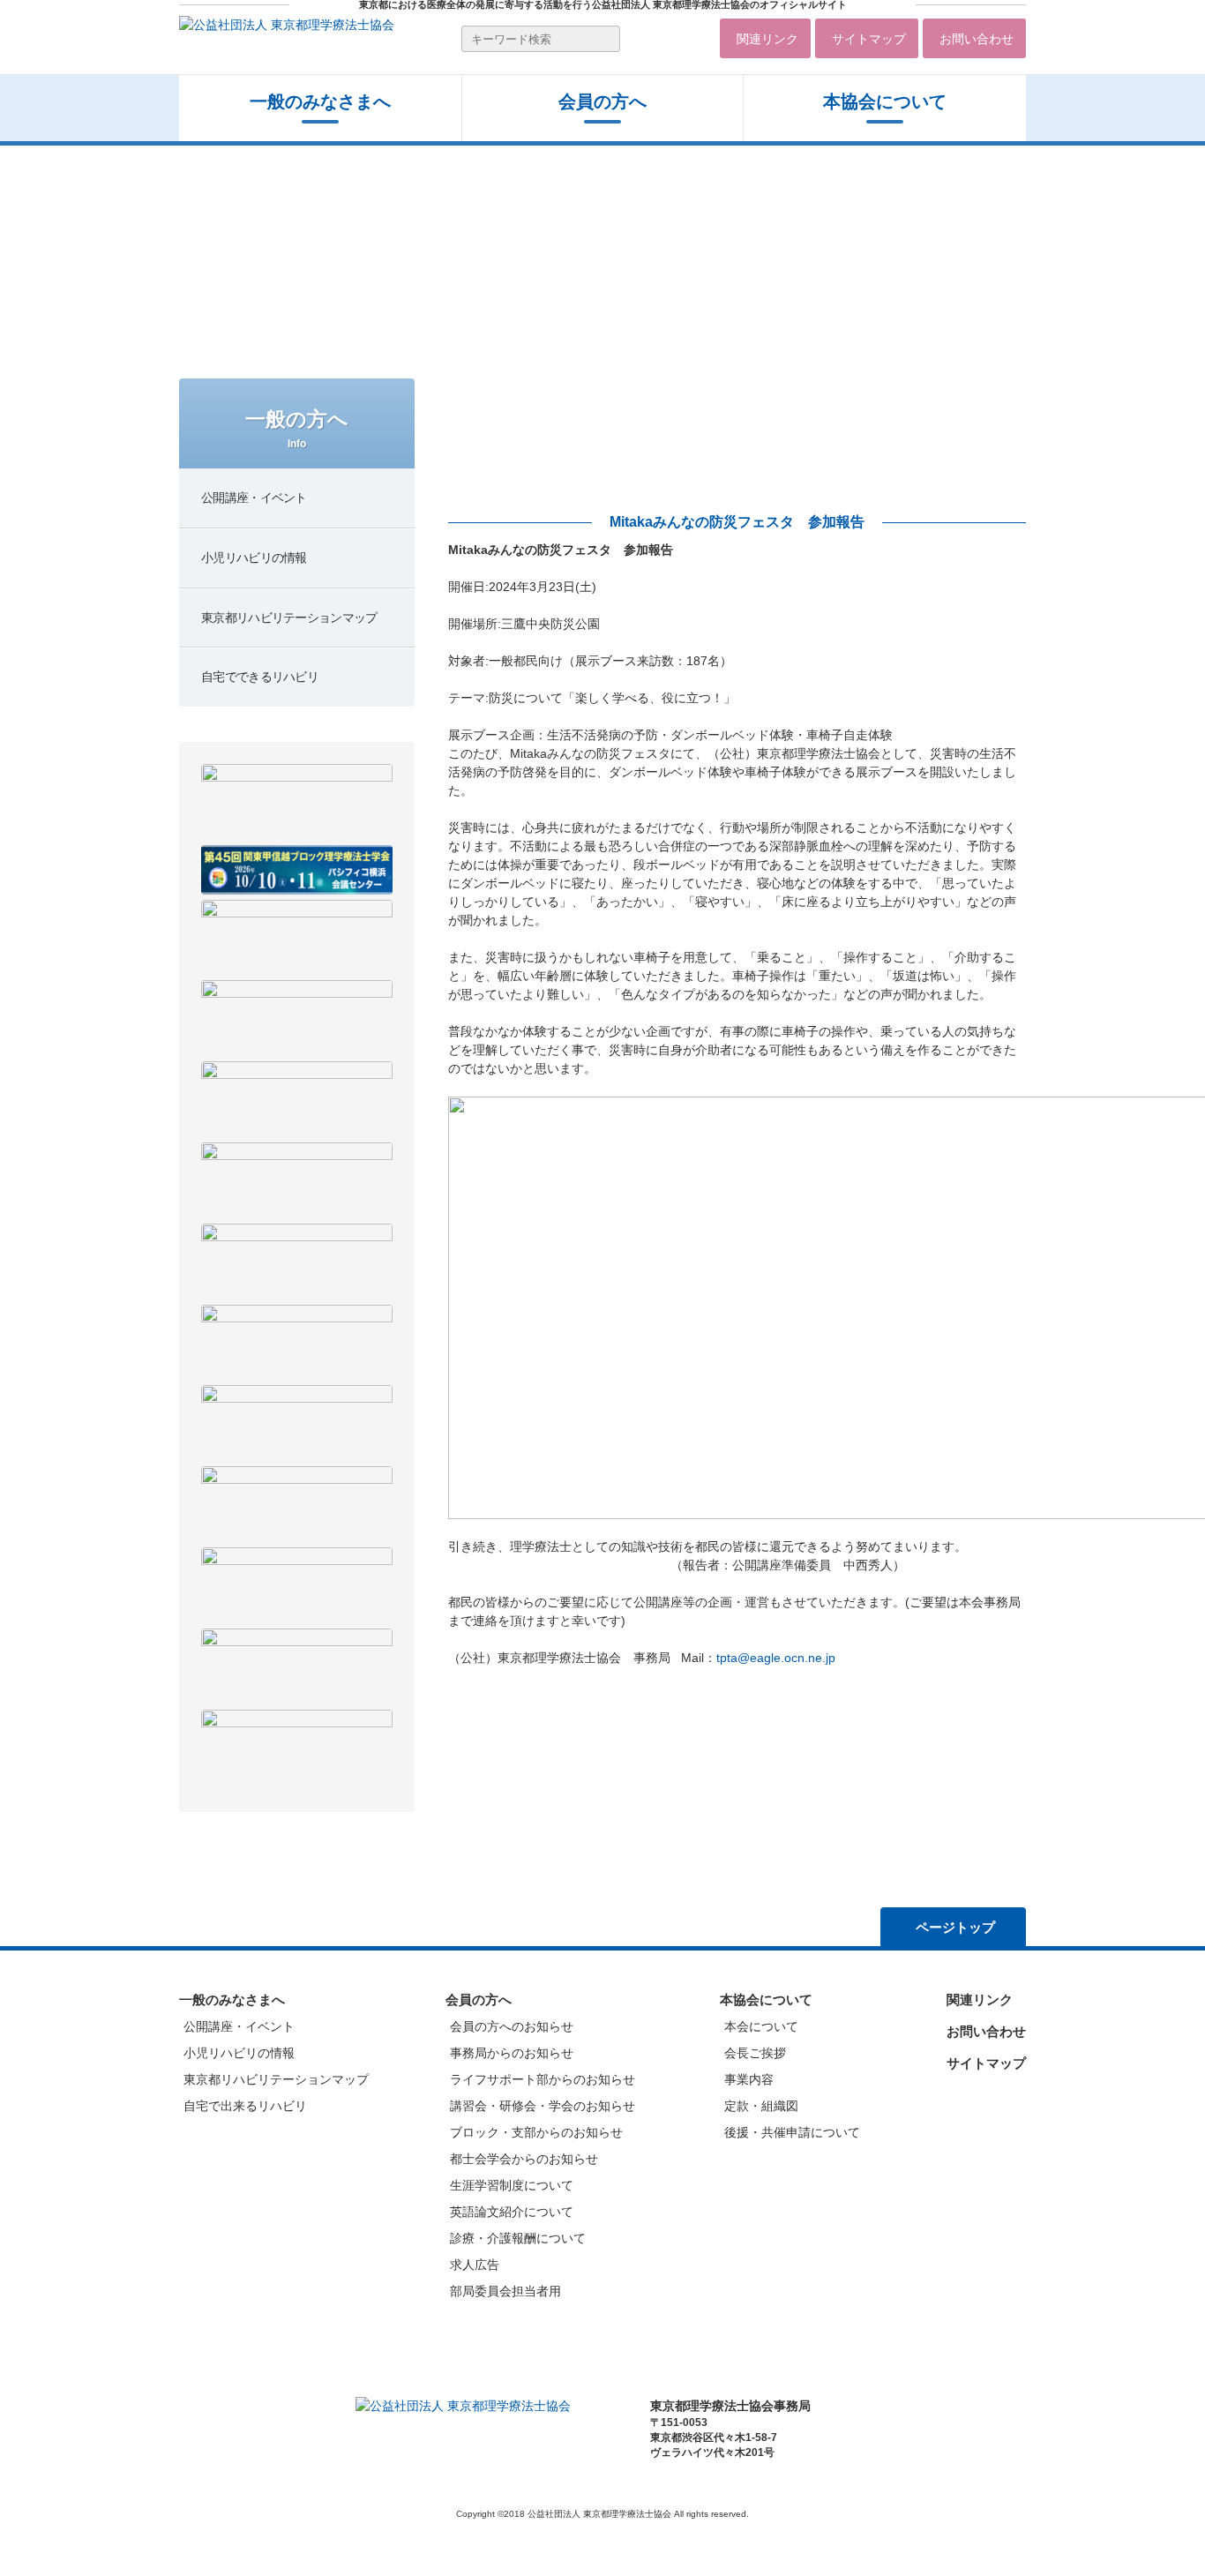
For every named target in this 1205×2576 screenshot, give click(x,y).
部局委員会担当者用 (505, 2291)
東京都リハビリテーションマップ (276, 2079)
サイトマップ (869, 39)
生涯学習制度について (512, 2185)
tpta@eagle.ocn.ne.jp (776, 1658)
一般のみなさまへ (320, 101)
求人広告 (475, 2265)
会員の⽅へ (602, 101)
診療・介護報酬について (518, 2238)
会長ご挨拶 (755, 2053)
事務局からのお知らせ (512, 2053)
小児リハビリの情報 (239, 2053)
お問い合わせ (977, 39)
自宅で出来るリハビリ (245, 2106)
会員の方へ (479, 1999)
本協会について (885, 101)
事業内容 (749, 2079)
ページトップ (955, 1927)
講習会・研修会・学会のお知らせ (543, 2106)
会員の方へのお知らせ (512, 2026)
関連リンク (767, 39)
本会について (761, 2026)
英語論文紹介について (512, 2212)
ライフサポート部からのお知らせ (543, 2079)
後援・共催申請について (792, 2132)
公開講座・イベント (239, 2026)
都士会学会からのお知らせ (524, 2159)
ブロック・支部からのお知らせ (536, 2132)
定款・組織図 (761, 2106)
